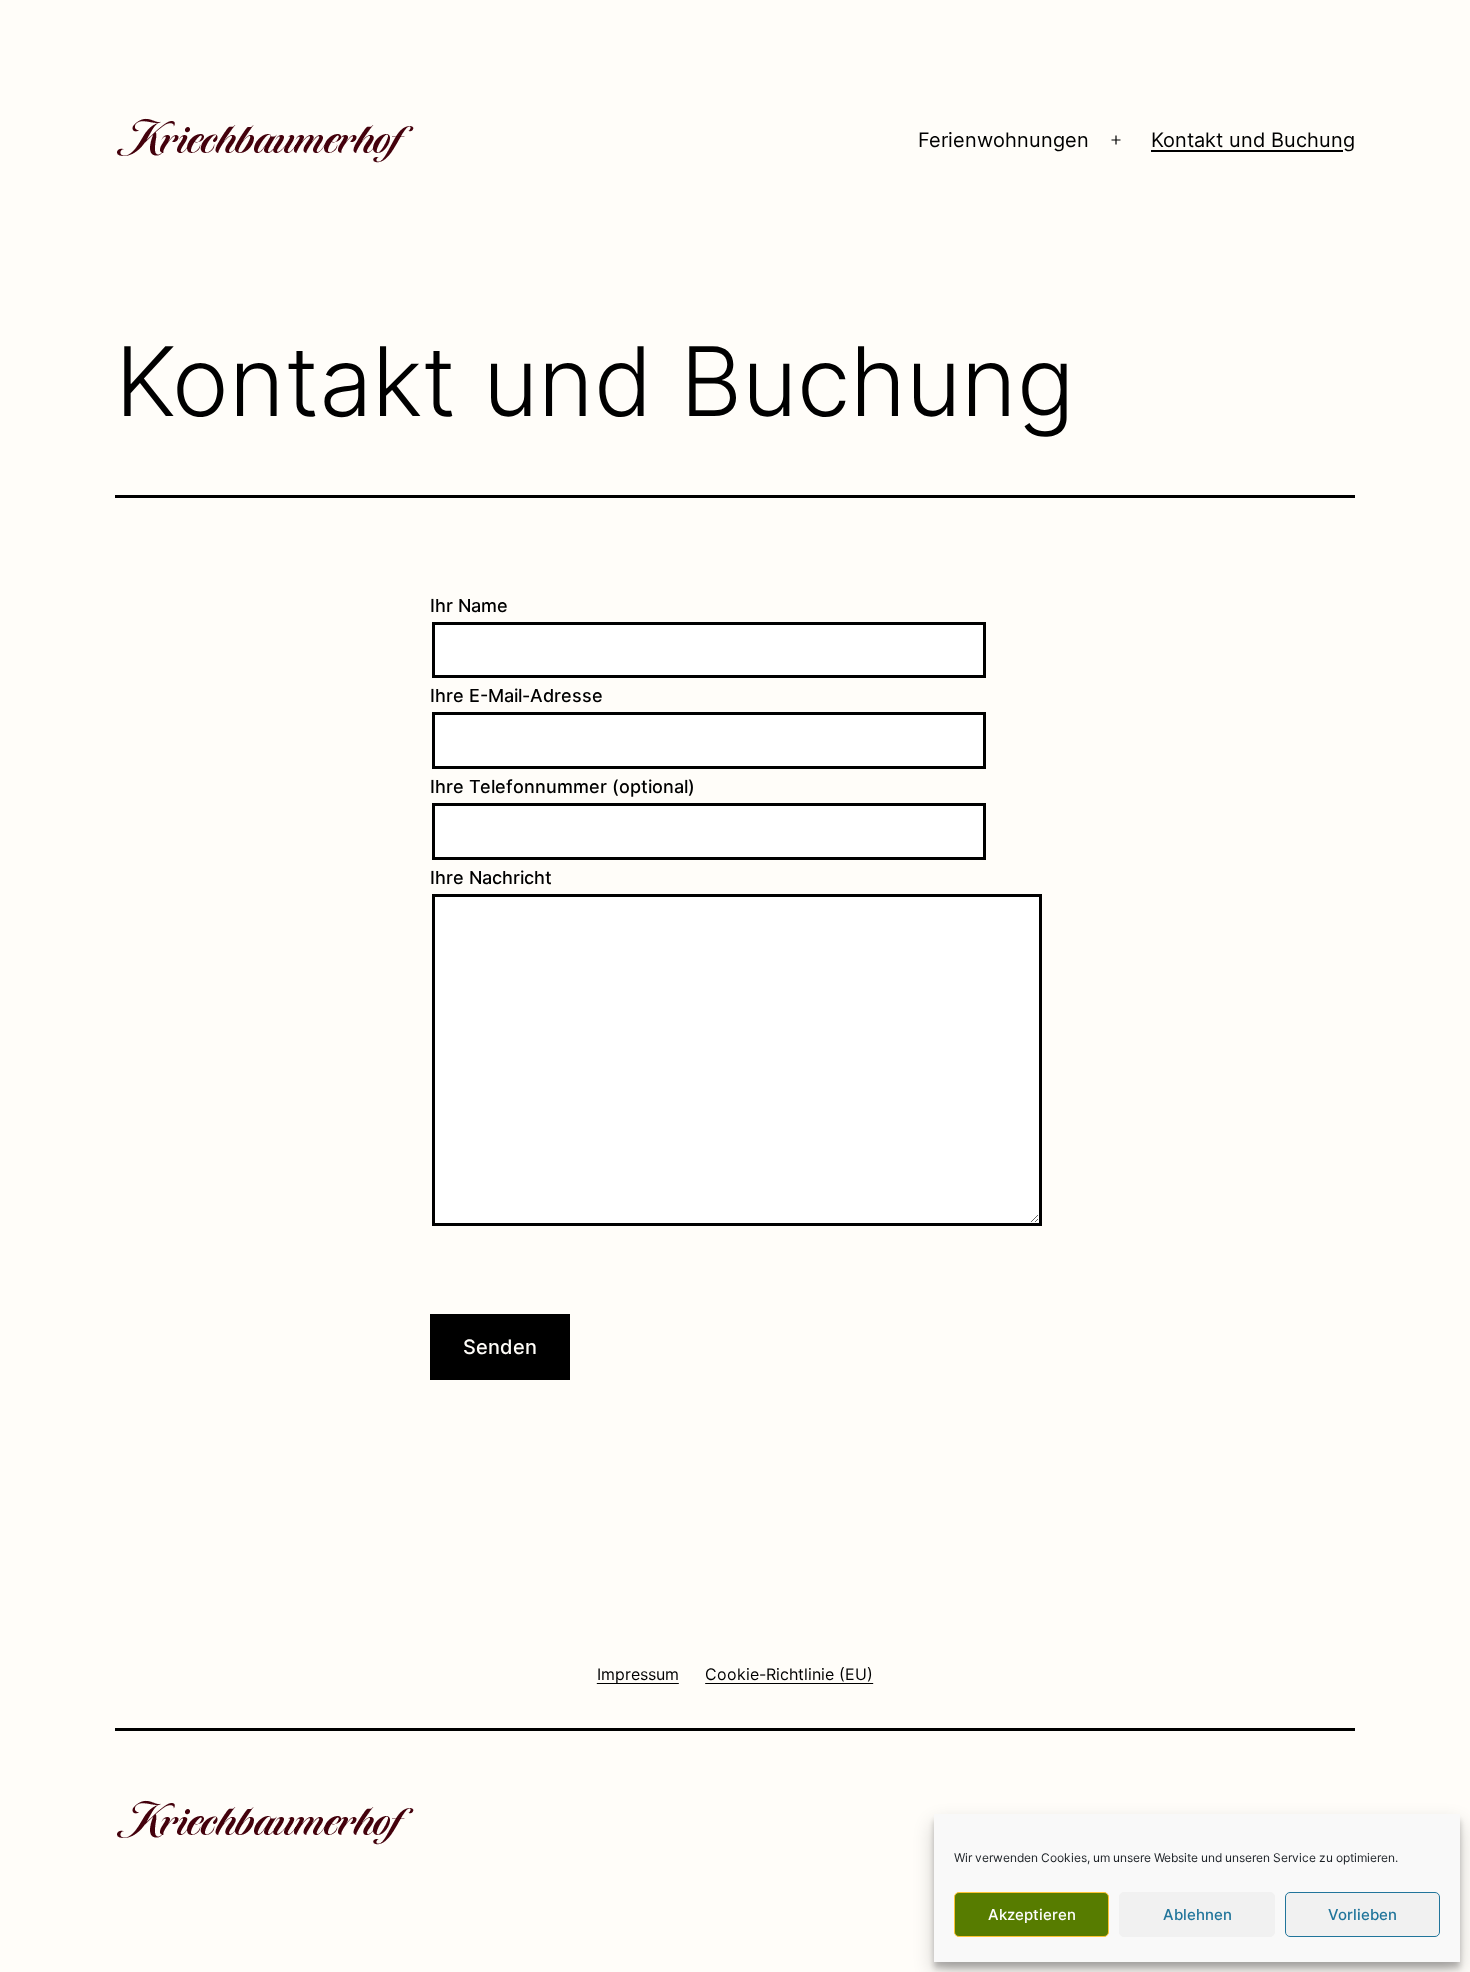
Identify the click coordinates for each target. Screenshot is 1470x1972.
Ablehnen (1197, 1914)
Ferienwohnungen (1003, 140)
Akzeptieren (1032, 1914)
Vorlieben (1362, 1914)
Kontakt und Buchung (1253, 140)
